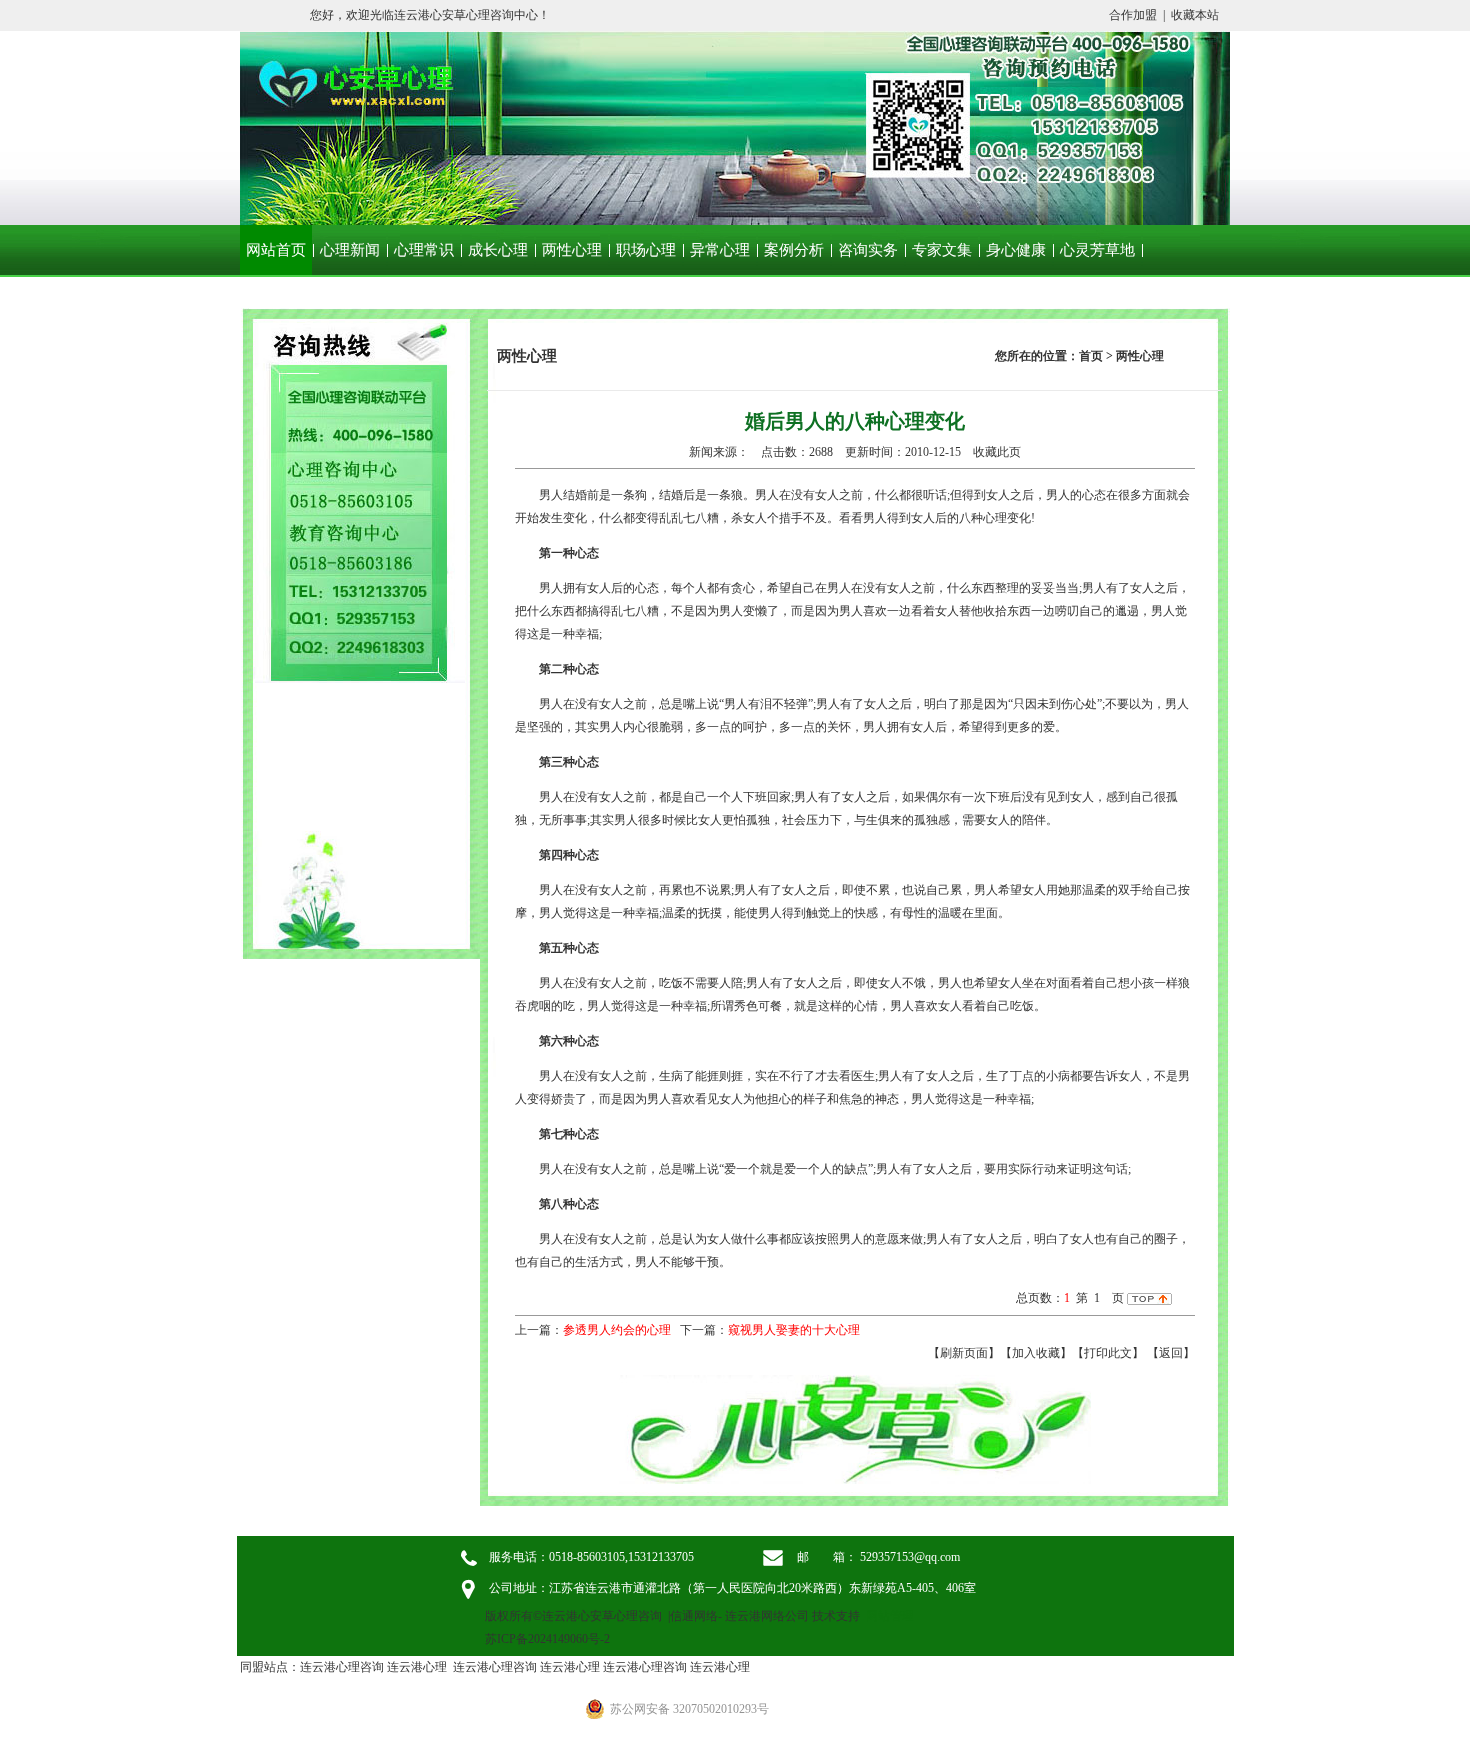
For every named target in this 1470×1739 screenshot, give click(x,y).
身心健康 (1016, 250)
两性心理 (572, 250)
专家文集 (942, 250)
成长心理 (498, 250)
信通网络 (694, 1616)
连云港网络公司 (767, 1616)
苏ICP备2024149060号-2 (547, 1639)
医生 (863, 1076)
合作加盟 (1133, 15)
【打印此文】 (1108, 1353)
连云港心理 (417, 1667)
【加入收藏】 (1036, 1353)
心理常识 (424, 250)
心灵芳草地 (1097, 250)
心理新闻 (350, 250)
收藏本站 (1195, 15)
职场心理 (646, 250)
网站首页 (276, 250)
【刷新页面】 (964, 1353)
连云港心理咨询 (342, 1667)
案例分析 (794, 250)
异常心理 (720, 250)
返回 (1171, 1353)
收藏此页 (997, 452)
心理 (995, 518)
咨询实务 (868, 250)
